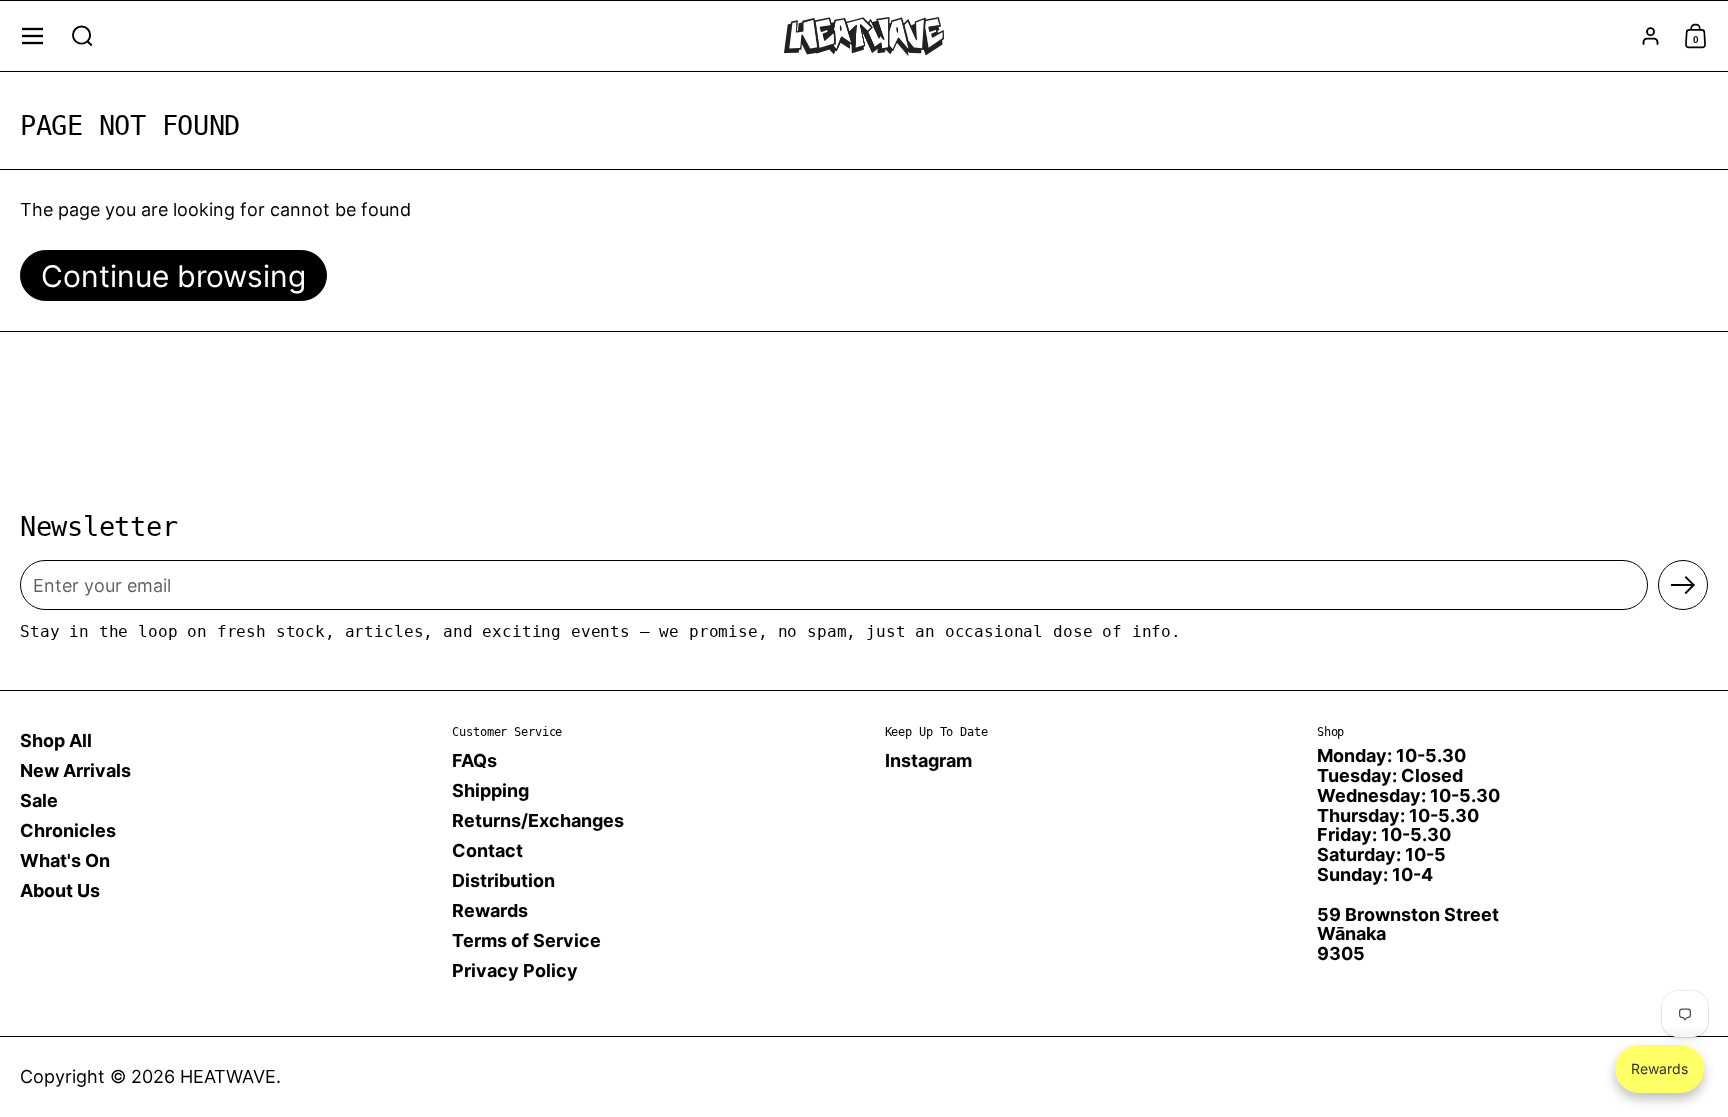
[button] (82, 36)
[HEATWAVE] (864, 36)
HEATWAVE (228, 1076)
